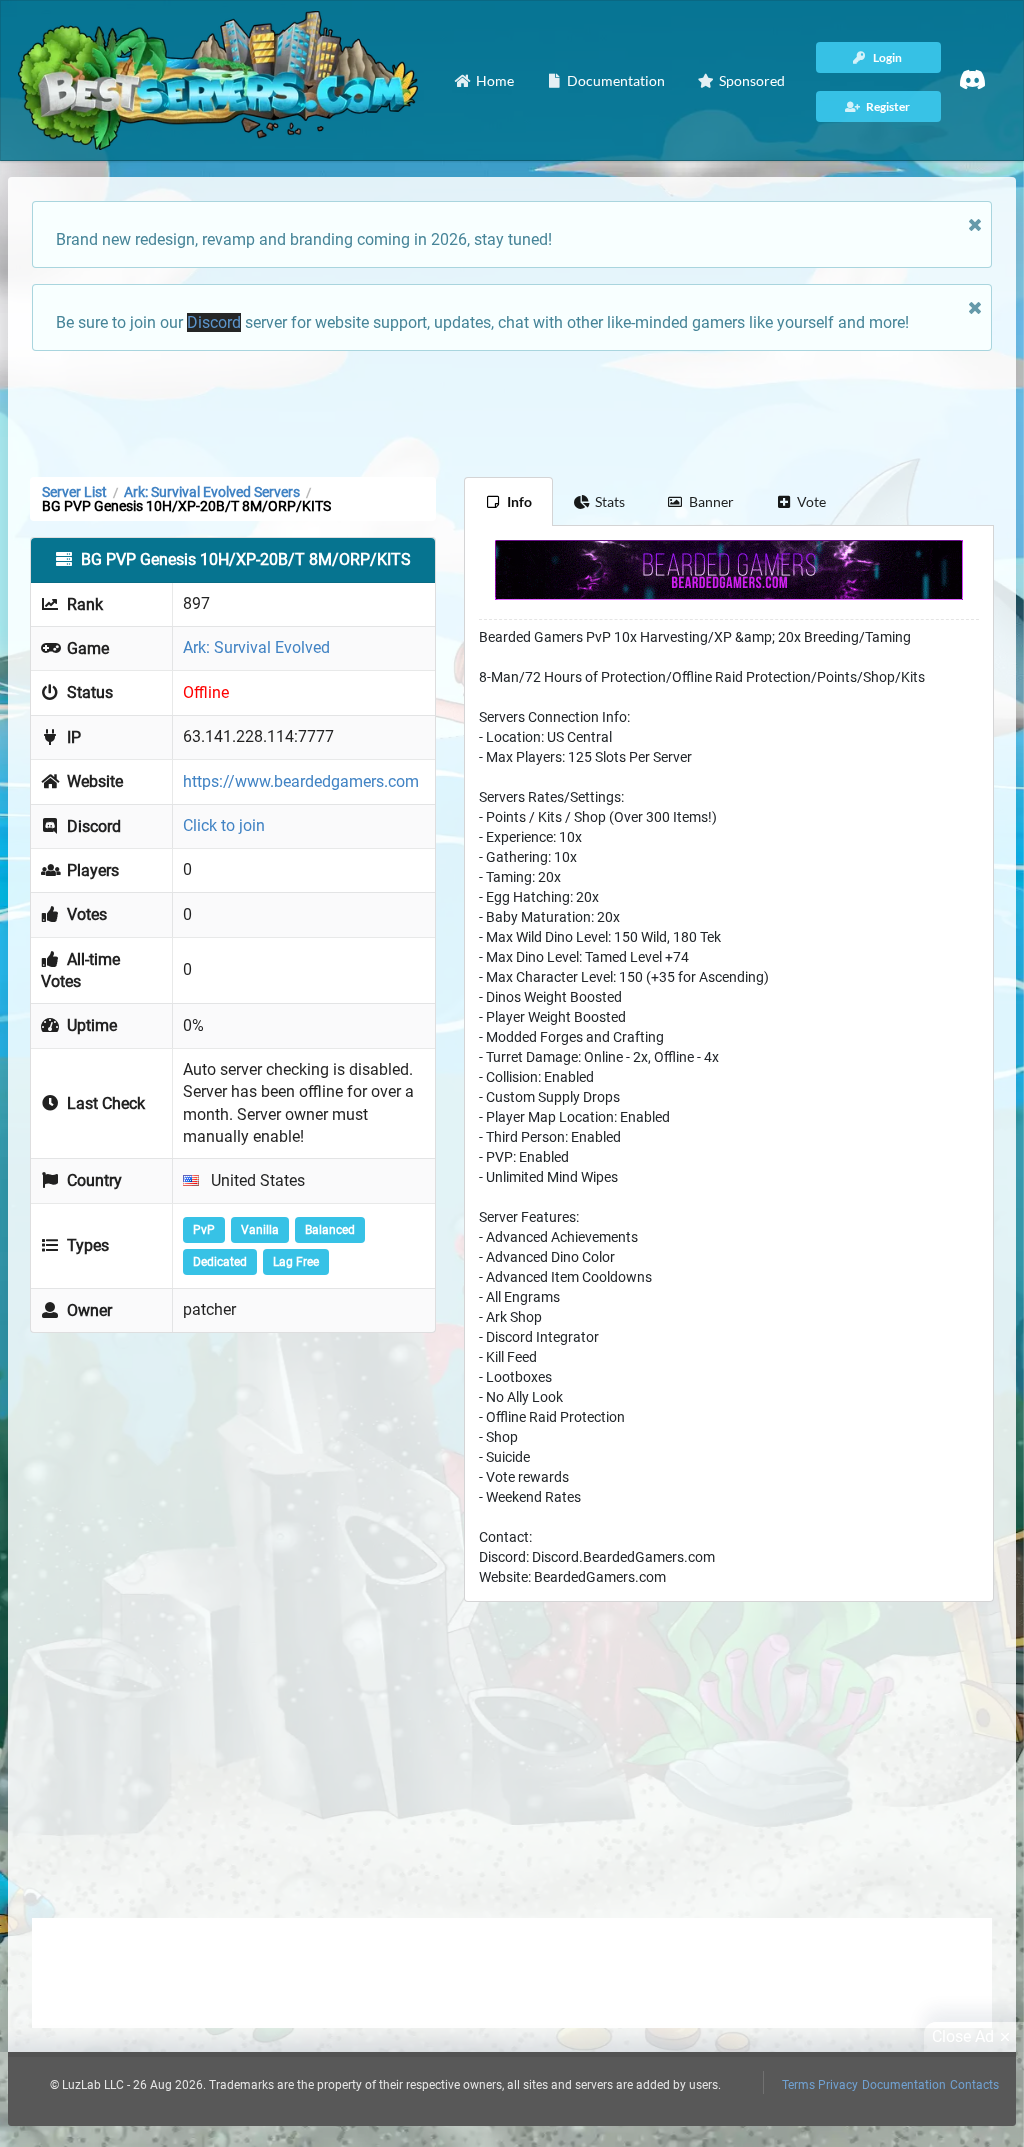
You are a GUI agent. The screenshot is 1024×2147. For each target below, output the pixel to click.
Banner (711, 501)
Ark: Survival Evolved (256, 647)
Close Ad (963, 2036)
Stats (610, 501)
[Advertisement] (512, 412)
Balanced (330, 1230)
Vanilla (260, 1230)
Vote (811, 501)
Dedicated (220, 1262)
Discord (214, 322)
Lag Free (296, 1262)
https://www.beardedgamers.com (301, 781)
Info (519, 501)
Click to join (224, 825)
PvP (204, 1230)
